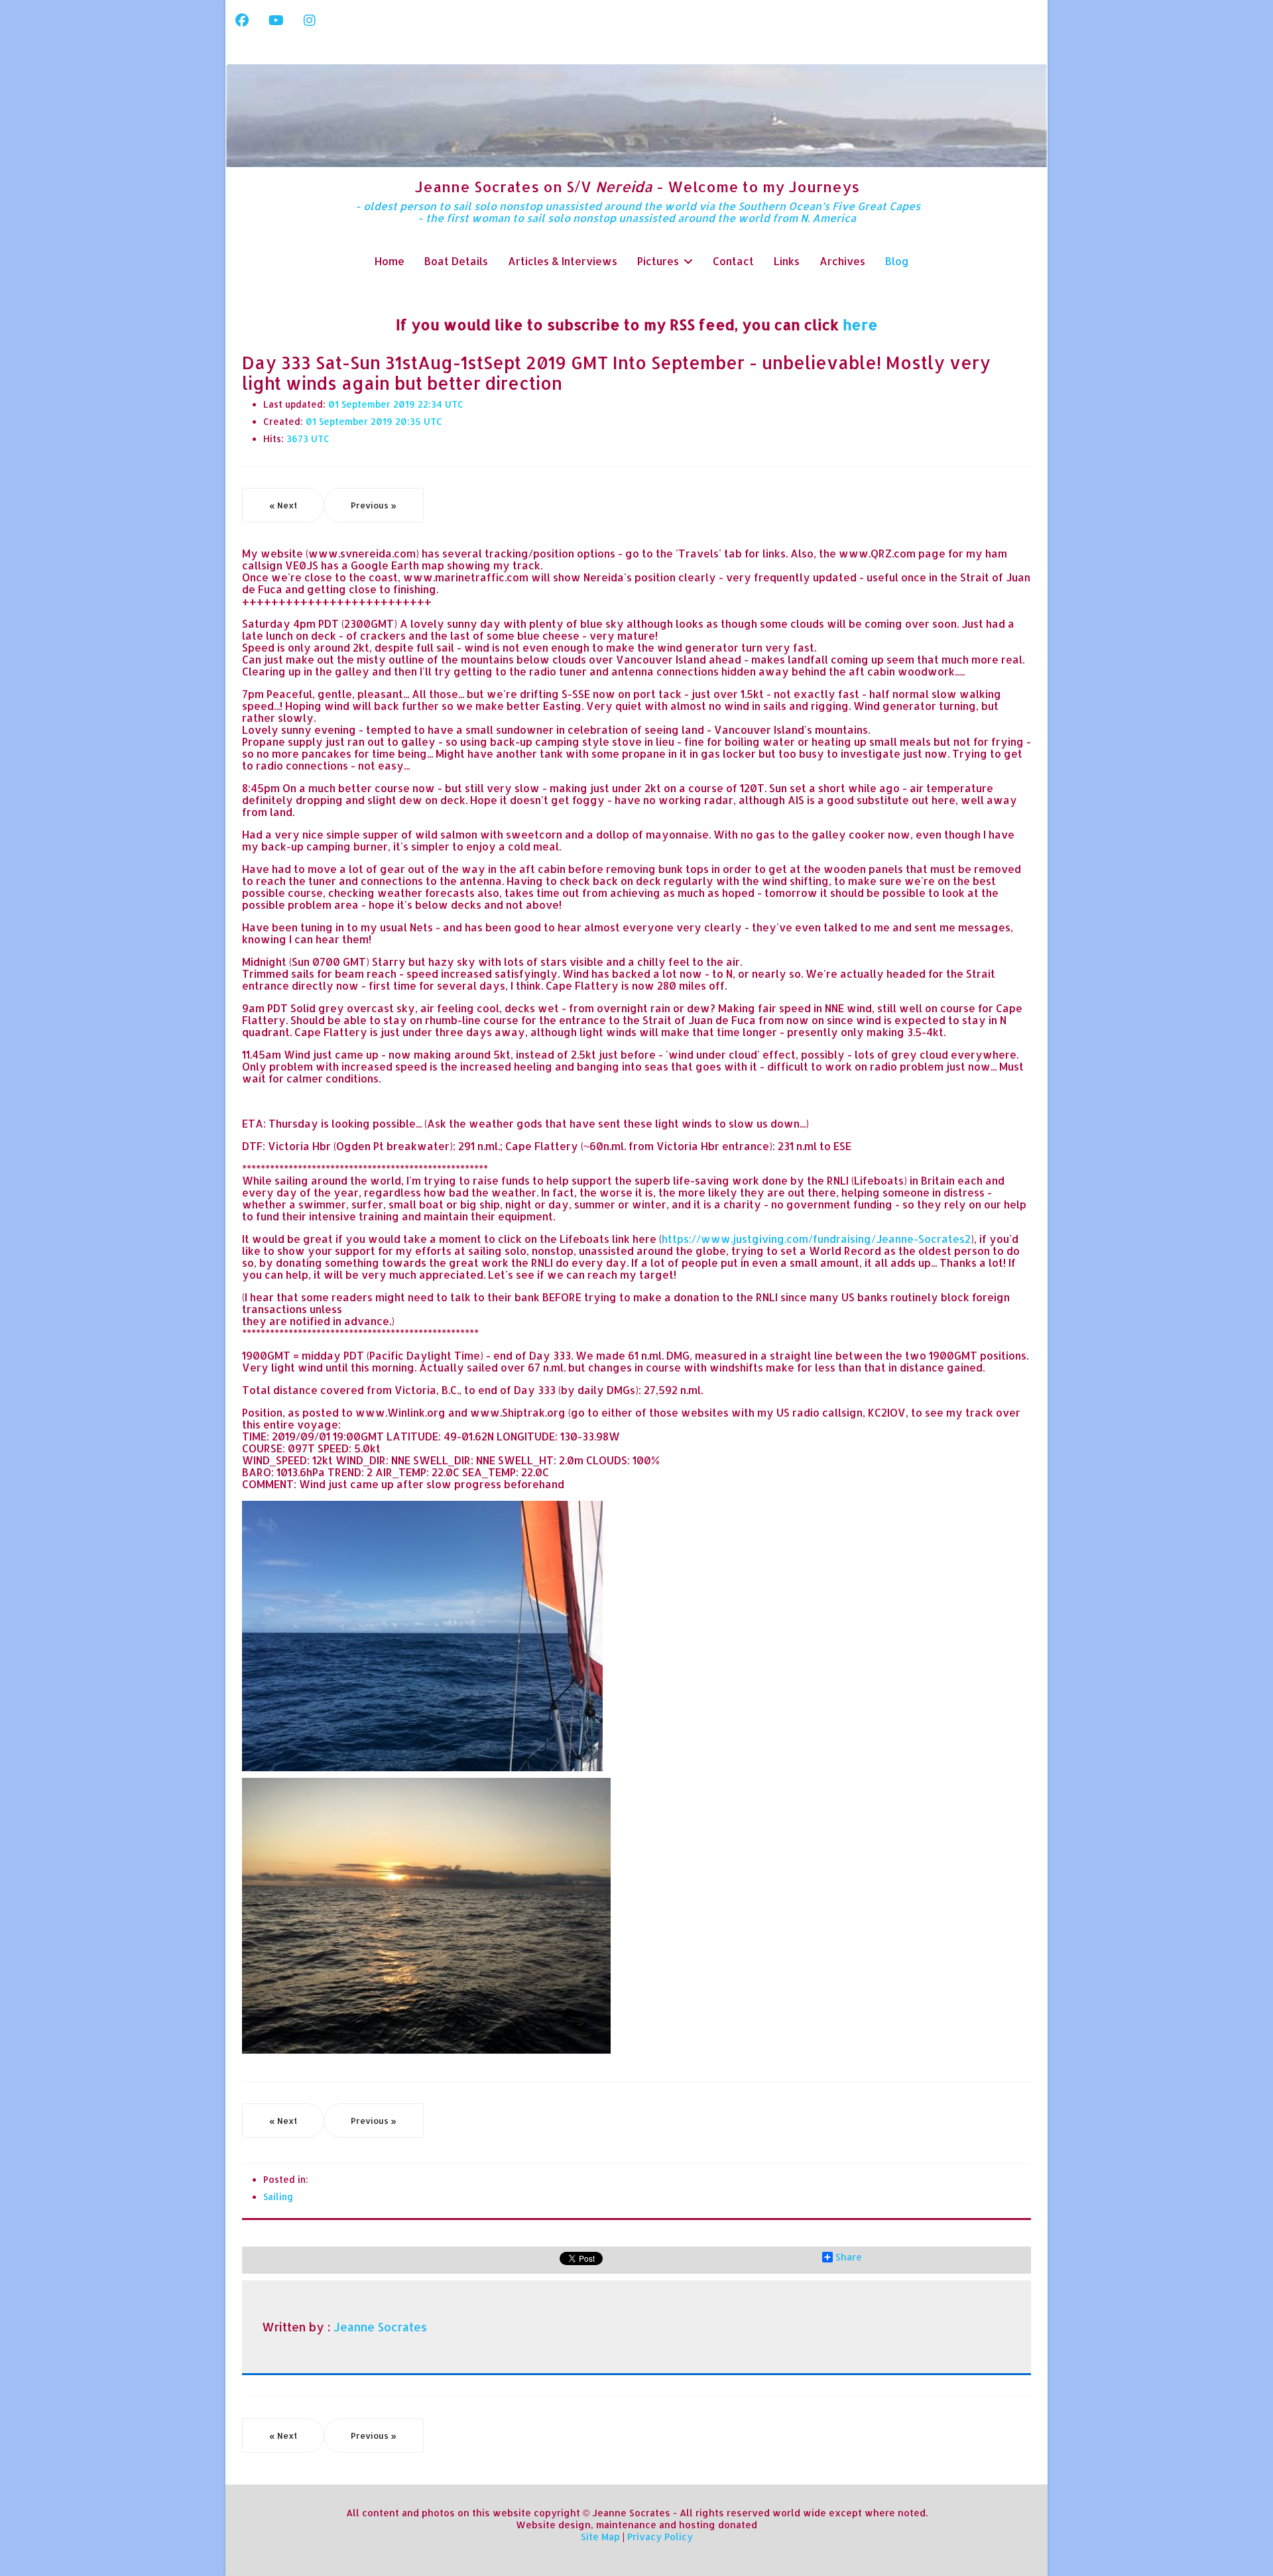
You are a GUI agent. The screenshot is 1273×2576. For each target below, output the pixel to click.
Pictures (658, 261)
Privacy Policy (660, 2537)
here (860, 324)
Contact (733, 261)
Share (849, 2257)
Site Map (600, 2537)
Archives (842, 261)
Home (390, 261)
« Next (283, 505)
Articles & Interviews (563, 261)
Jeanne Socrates (380, 2327)
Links (787, 261)
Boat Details (456, 261)
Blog (897, 261)
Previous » (374, 505)
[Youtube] (276, 20)
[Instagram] (310, 20)
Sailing (278, 2196)
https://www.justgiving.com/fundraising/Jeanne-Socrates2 (816, 1239)
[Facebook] (242, 20)
